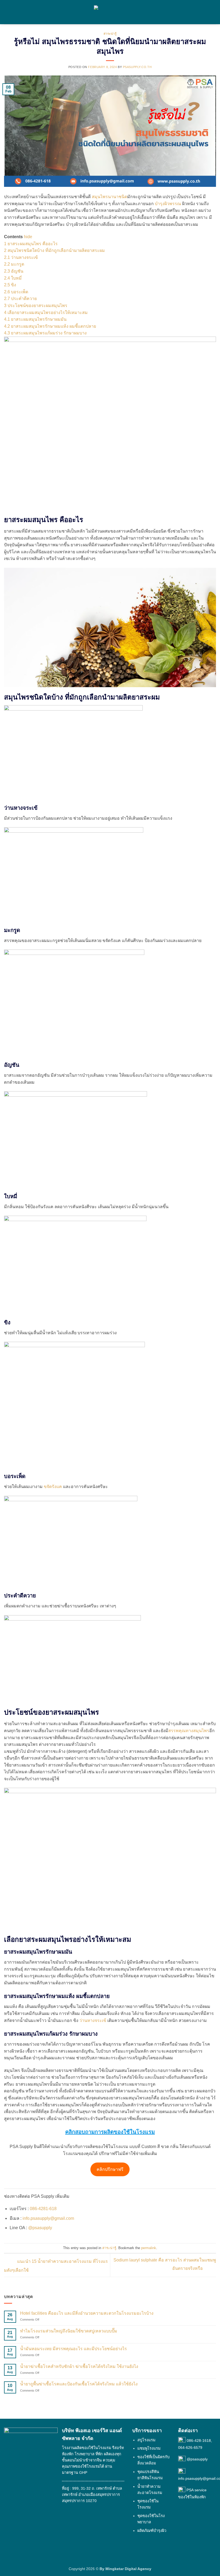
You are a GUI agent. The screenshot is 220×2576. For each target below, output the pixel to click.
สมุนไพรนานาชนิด (109, 197)
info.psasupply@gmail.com (48, 2218)
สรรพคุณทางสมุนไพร (189, 1731)
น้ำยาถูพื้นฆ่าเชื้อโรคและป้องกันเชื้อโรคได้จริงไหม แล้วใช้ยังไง (79, 2384)
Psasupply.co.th (137, 67)
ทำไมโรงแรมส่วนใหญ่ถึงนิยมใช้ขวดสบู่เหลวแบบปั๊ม (69, 2331)
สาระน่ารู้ (110, 34)
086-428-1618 (199, 2441)
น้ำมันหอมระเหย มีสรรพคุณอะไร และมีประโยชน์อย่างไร (74, 2349)
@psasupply (40, 2228)
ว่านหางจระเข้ (93, 2020)
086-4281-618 (43, 2209)
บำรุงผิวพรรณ (168, 204)
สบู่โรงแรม (146, 2440)
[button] (7, 12)
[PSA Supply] (110, 12)
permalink (149, 2248)
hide (28, 237)
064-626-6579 (190, 2447)
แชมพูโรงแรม (149, 2449)
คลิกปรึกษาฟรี (110, 2169)
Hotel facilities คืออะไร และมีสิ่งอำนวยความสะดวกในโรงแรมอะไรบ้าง (87, 2313)
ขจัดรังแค (53, 1487)
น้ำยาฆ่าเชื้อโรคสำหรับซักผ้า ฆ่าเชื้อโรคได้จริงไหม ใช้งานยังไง (79, 2366)
